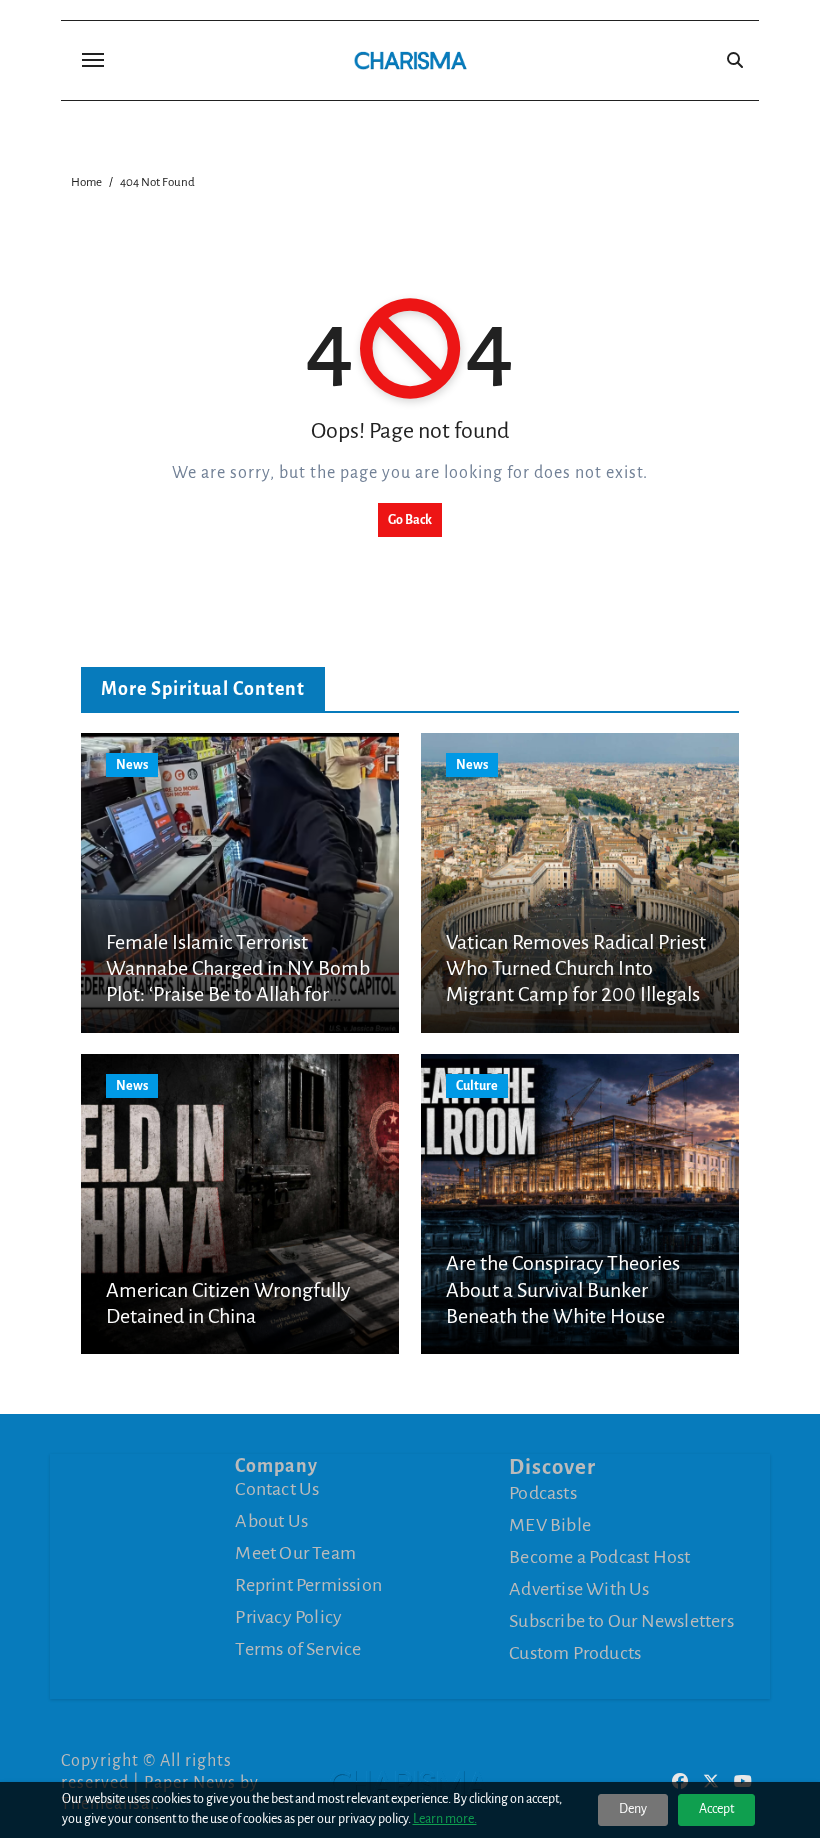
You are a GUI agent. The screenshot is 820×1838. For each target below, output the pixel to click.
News (132, 765)
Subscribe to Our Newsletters (621, 1621)
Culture (477, 1086)
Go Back (410, 520)
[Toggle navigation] (93, 60)
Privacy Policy (288, 1617)
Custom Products (575, 1653)
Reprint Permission (308, 1585)
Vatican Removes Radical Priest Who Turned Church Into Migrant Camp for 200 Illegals (576, 968)
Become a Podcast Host (599, 1557)
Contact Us (277, 1489)
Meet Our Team (295, 1553)
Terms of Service (298, 1649)
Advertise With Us (579, 1589)
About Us (271, 1521)
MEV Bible (550, 1525)
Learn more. (445, 1819)
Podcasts (543, 1493)
